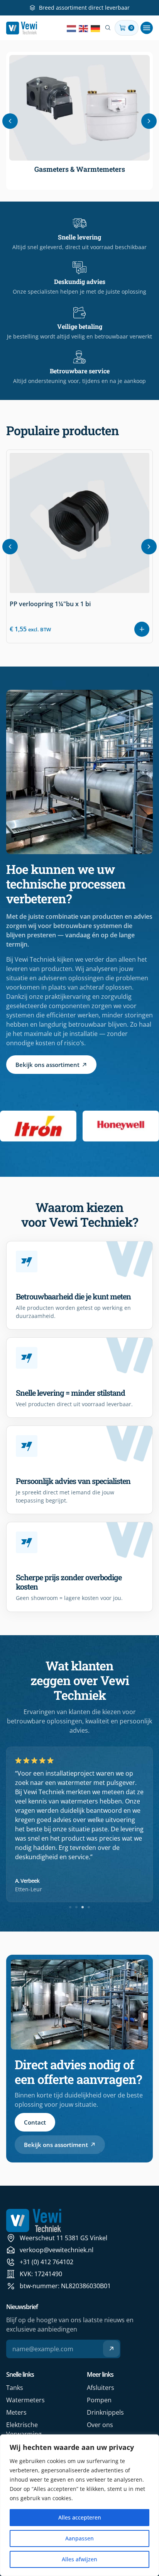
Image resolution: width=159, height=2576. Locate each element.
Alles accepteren (80, 2517)
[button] (147, 28)
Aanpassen (79, 2538)
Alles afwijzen (79, 2559)
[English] (84, 28)
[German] (96, 28)
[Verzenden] (111, 2349)
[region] (79, 2505)
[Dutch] (72, 28)
